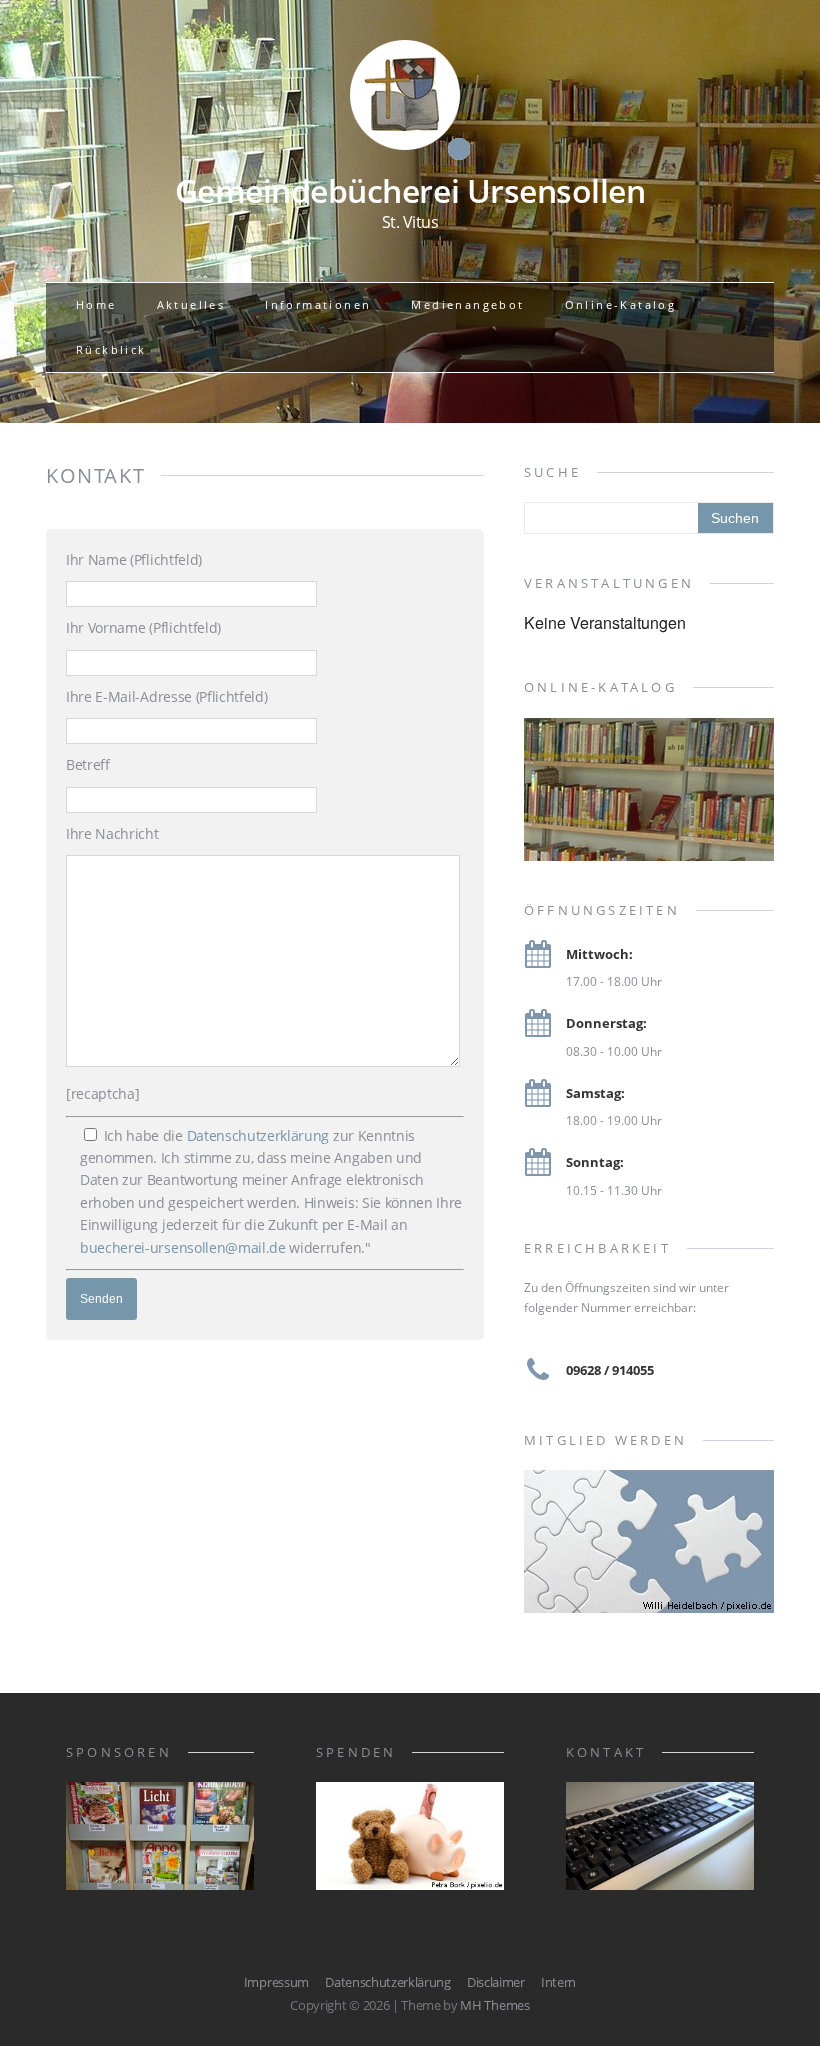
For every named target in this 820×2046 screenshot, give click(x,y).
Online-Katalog (621, 304)
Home (96, 304)
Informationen (318, 304)
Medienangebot (467, 304)
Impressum (276, 1982)
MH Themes (494, 2005)
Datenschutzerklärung (258, 1135)
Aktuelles (191, 304)
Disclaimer (496, 1982)
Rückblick (111, 349)
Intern (558, 1982)
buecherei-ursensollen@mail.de (183, 1247)
